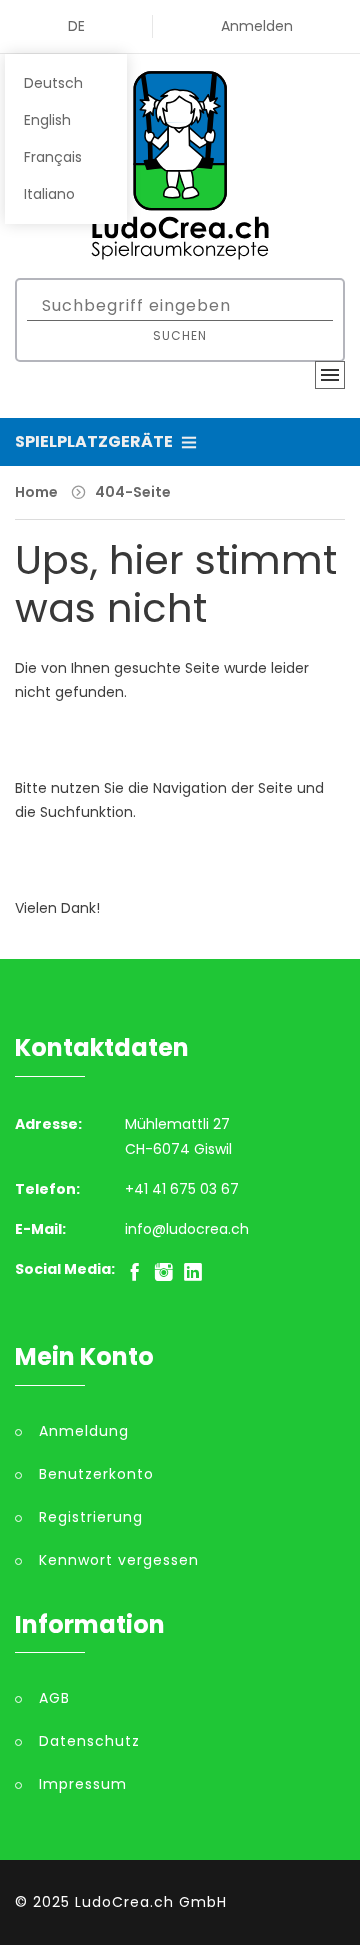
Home (36, 492)
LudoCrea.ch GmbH (151, 1902)
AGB (54, 1698)
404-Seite (133, 492)
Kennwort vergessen (119, 1560)
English (47, 120)
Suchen (180, 335)
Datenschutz (89, 1741)
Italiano (49, 194)
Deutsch (53, 83)
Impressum (83, 1784)
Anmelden (257, 26)
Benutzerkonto (96, 1474)
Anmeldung (84, 1431)
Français (53, 157)
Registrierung (91, 1517)
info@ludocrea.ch (187, 1229)
